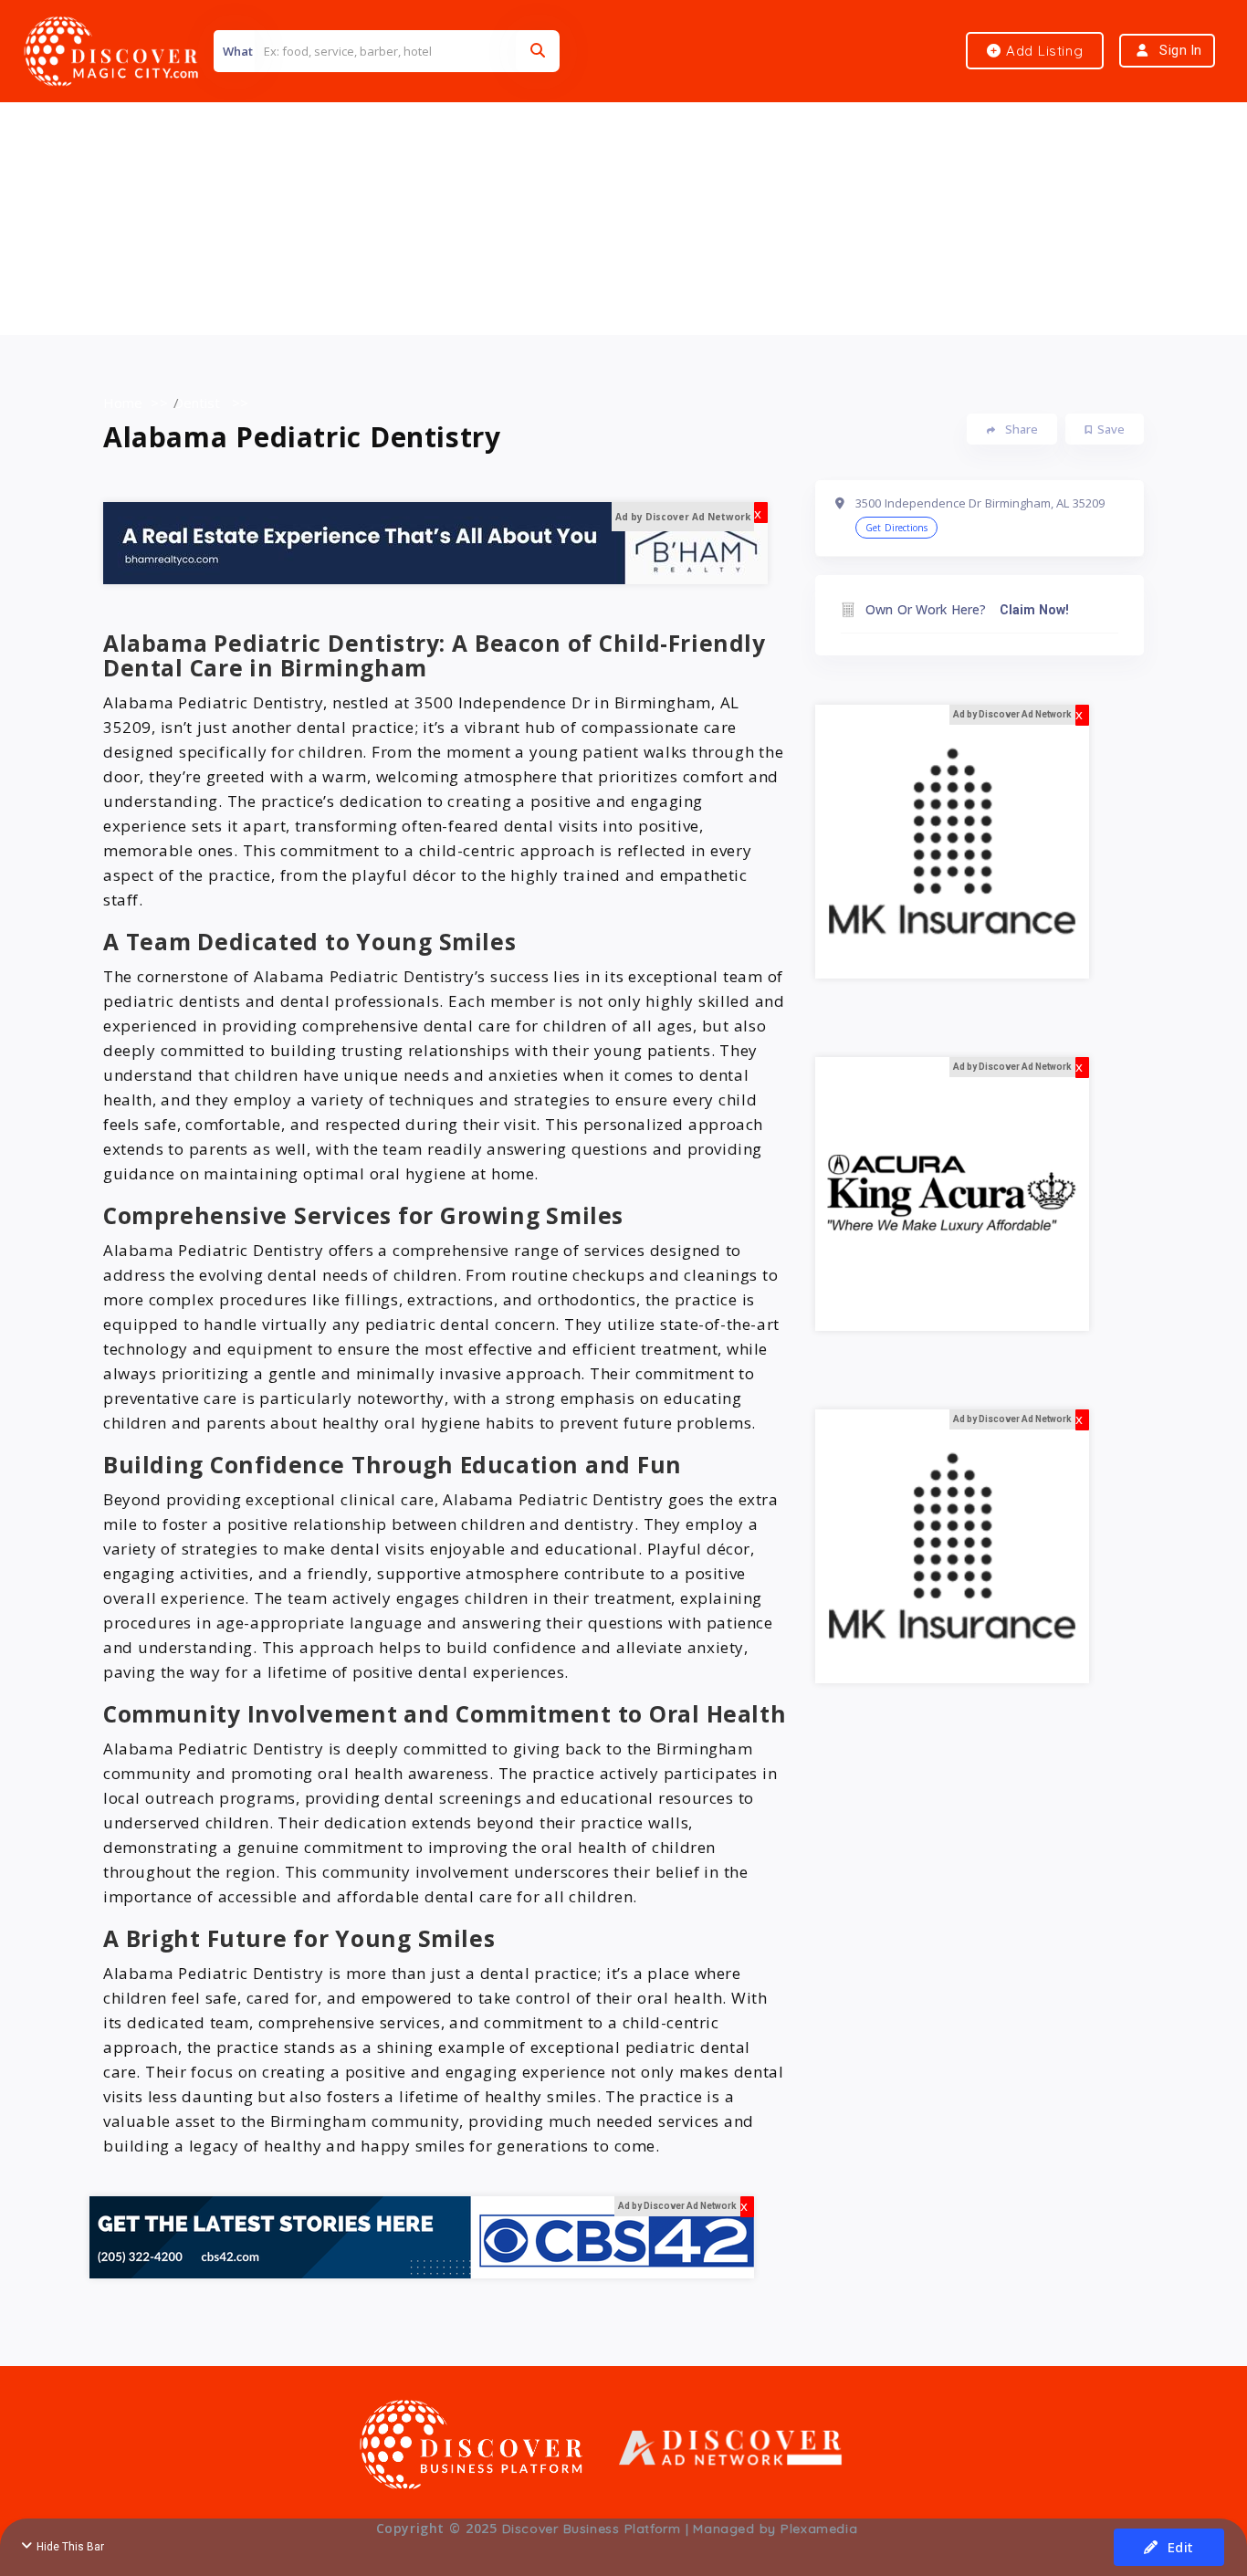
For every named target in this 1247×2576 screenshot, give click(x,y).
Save (1111, 429)
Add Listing (1042, 51)
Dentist (197, 403)
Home (123, 403)
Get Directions (896, 528)
